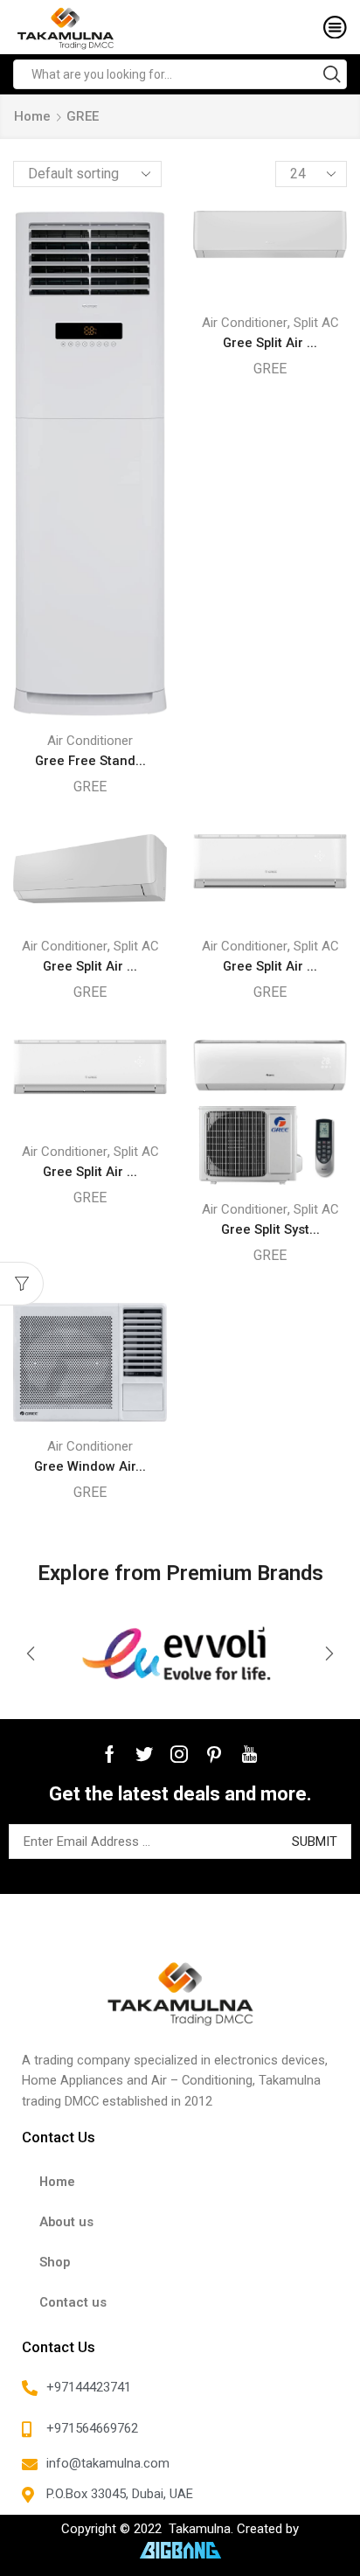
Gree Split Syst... (270, 1229)
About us (66, 2222)
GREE (90, 787)
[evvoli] (180, 1654)
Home (32, 116)
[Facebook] (110, 1754)
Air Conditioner (90, 741)
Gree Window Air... (90, 1466)
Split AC (316, 323)
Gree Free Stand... (90, 761)
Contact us (73, 2302)
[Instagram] (179, 1754)
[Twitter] (144, 1754)
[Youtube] (249, 1754)
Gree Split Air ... (270, 343)
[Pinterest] (214, 1754)
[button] (31, 1654)
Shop (55, 2262)
